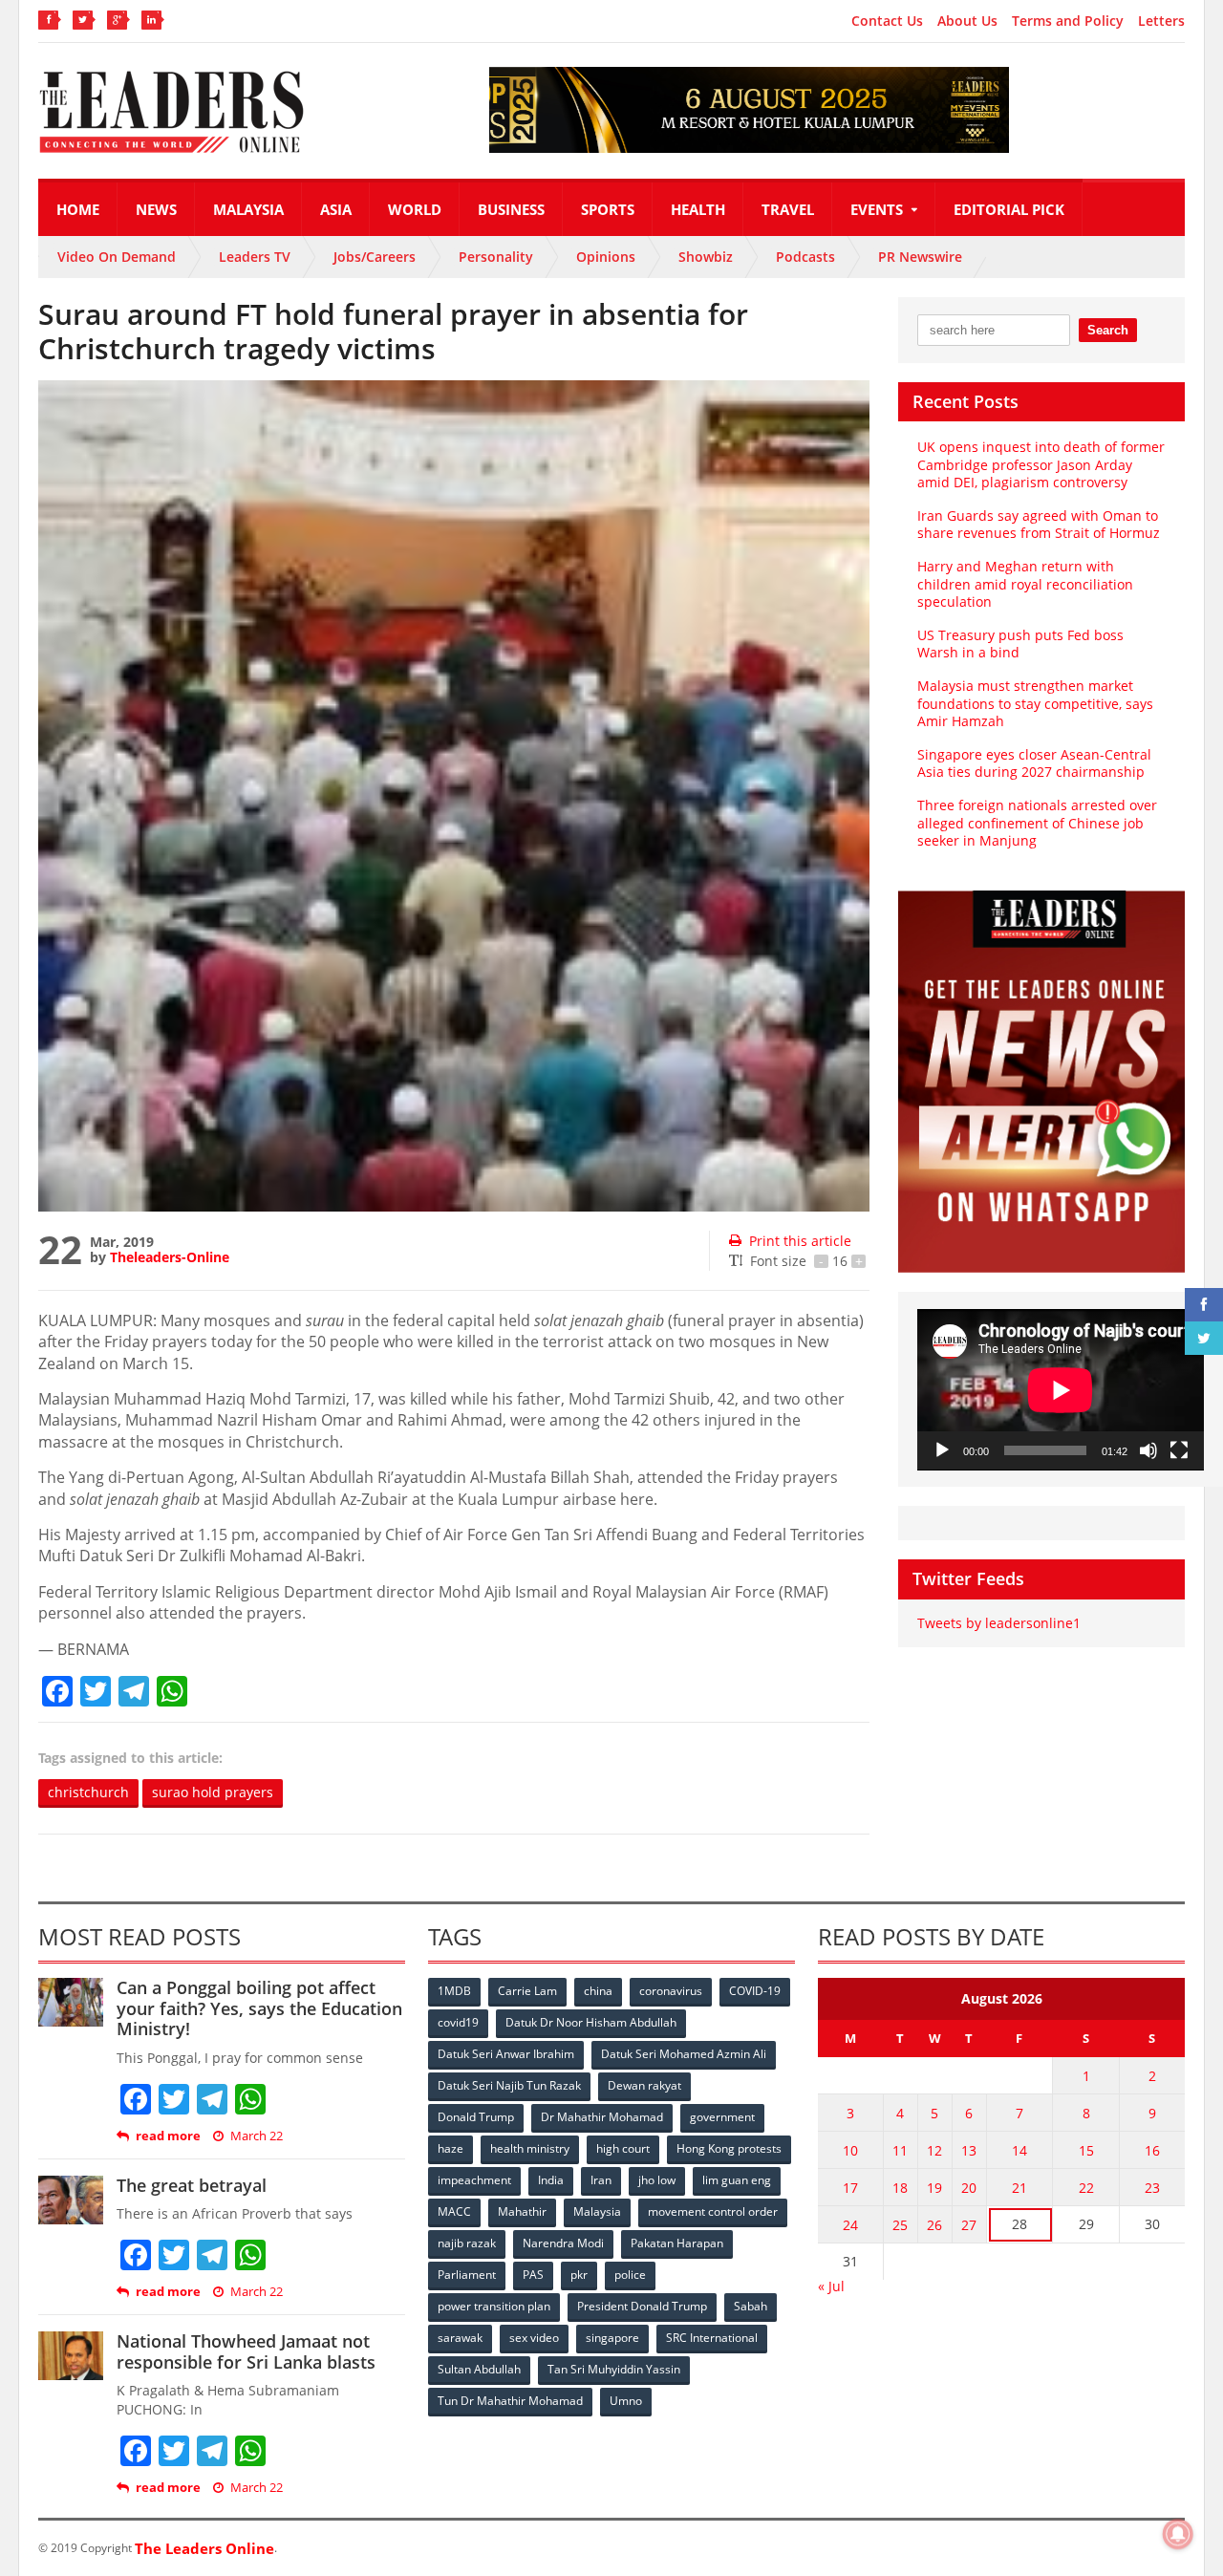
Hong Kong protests (729, 2148)
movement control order (713, 2211)
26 (934, 2225)
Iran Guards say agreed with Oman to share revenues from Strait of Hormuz (1039, 524)
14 (1019, 2150)
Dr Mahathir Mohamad (602, 2117)
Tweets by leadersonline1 (999, 1623)
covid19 (458, 2022)
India (551, 2180)
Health (698, 209)
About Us (967, 21)
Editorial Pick (1009, 209)
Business (511, 209)
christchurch (88, 1792)
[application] (1061, 1390)
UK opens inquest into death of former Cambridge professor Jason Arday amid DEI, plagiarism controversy (1041, 464)
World (415, 209)
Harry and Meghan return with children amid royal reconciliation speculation (1025, 583)
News (156, 209)
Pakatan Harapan (677, 2243)
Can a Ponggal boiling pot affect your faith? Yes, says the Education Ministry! (259, 2008)
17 (850, 2188)
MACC (454, 2211)
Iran (601, 2180)
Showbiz (706, 257)
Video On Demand (117, 257)
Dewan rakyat (644, 2085)
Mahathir (522, 2211)
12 (934, 2150)
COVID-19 (755, 1991)
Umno (626, 2401)
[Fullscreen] (1179, 1450)
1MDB (454, 1991)
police (630, 2275)
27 (969, 2225)
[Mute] (1148, 1450)
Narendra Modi (563, 2243)
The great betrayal (192, 2185)
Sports (608, 209)
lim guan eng (737, 2180)
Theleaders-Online (170, 1257)
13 (969, 2150)
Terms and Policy (1068, 21)
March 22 (257, 2136)
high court (623, 2148)
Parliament (467, 2275)
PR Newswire (920, 257)
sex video (534, 2338)
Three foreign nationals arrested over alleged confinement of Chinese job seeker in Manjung (1037, 822)
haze (451, 2148)
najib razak (467, 2243)
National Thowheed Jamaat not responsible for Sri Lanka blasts (246, 2351)
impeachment (474, 2180)
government (722, 2117)
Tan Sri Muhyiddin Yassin (614, 2369)
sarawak (460, 2338)
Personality (496, 257)
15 (1086, 2150)
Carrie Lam (527, 1991)
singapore (612, 2338)
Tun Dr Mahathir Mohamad (510, 2401)
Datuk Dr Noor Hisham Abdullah (591, 2022)
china (598, 1991)
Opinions (606, 257)
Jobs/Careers (375, 257)
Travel (788, 209)
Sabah (751, 2306)
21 (1019, 2188)
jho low (657, 2180)
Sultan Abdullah (479, 2369)
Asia (336, 209)
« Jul (831, 2286)
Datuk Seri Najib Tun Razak (509, 2085)
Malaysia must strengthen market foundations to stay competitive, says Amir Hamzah (1035, 703)
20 (969, 2188)
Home (78, 209)
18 (900, 2188)
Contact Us (887, 21)
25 (900, 2225)
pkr (579, 2275)
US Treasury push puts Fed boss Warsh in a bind (1020, 644)
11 (900, 2150)
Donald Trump (476, 2117)
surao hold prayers (213, 1792)
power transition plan (494, 2306)
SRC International (712, 2338)
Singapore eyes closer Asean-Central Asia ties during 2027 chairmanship (1034, 763)
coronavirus (671, 1991)
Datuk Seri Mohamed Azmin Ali (684, 2054)
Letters (1161, 21)
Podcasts (805, 257)
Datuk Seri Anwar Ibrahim (506, 2054)
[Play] (942, 1450)
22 (1086, 2188)
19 (934, 2188)
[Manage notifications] (1178, 2534)
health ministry (530, 2148)
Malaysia (248, 209)
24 (850, 2225)
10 (850, 2150)
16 (1152, 2150)
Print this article (800, 1241)
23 (1152, 2188)
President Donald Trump (642, 2306)
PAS (533, 2275)
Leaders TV (255, 257)
